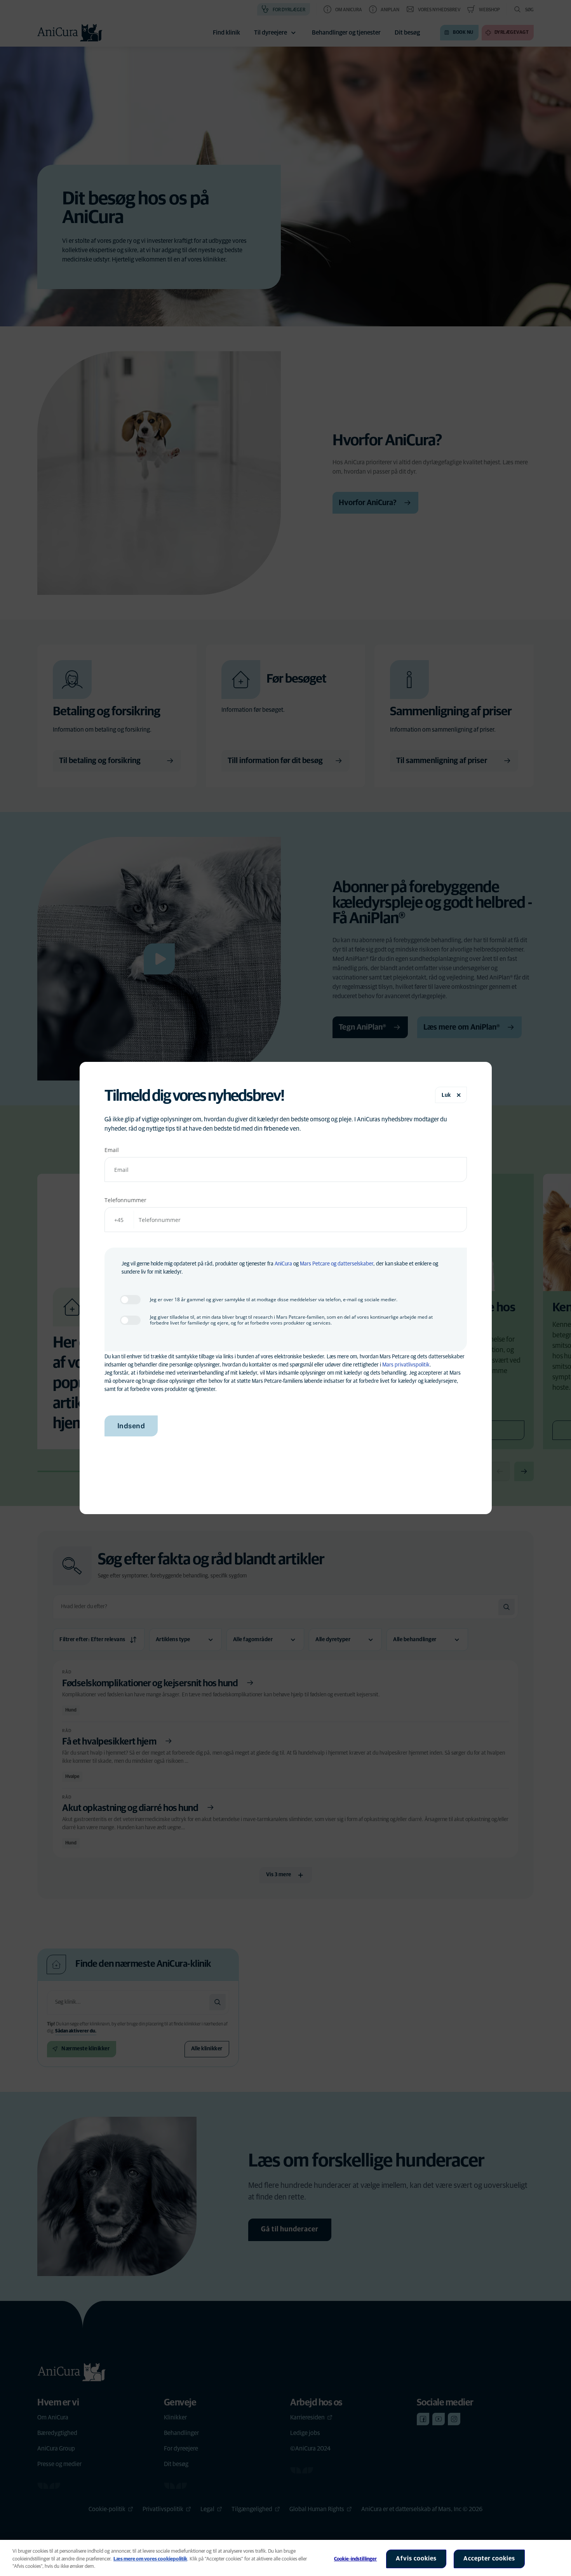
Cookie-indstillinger (356, 2559)
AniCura (283, 1264)
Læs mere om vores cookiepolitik (150, 2559)
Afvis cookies (416, 2559)
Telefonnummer (125, 1200)
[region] (285, 2558)
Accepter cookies (489, 2559)
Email (112, 1150)
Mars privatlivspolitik (406, 1365)
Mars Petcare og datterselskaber (337, 1264)
